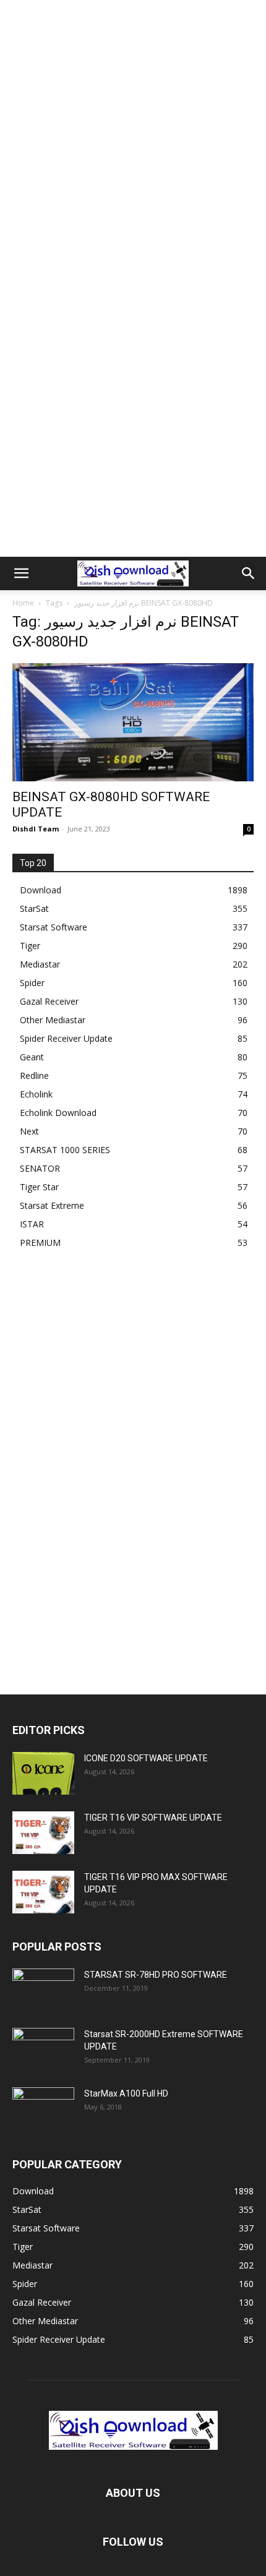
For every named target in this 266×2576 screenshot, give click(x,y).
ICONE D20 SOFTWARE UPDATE (146, 1758)
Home (23, 603)
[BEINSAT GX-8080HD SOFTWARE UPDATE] (133, 722)
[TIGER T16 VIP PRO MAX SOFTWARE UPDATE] (43, 1892)
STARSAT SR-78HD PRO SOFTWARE (156, 1975)
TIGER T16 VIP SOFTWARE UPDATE (153, 1818)
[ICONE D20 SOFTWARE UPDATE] (43, 1773)
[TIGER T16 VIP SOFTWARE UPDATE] (43, 1833)
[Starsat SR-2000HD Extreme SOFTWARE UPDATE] (43, 2050)
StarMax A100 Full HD (126, 2093)
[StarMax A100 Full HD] (43, 2109)
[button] (21, 573)
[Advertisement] (133, 139)
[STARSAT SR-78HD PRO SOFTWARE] (43, 1990)
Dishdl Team (36, 829)
